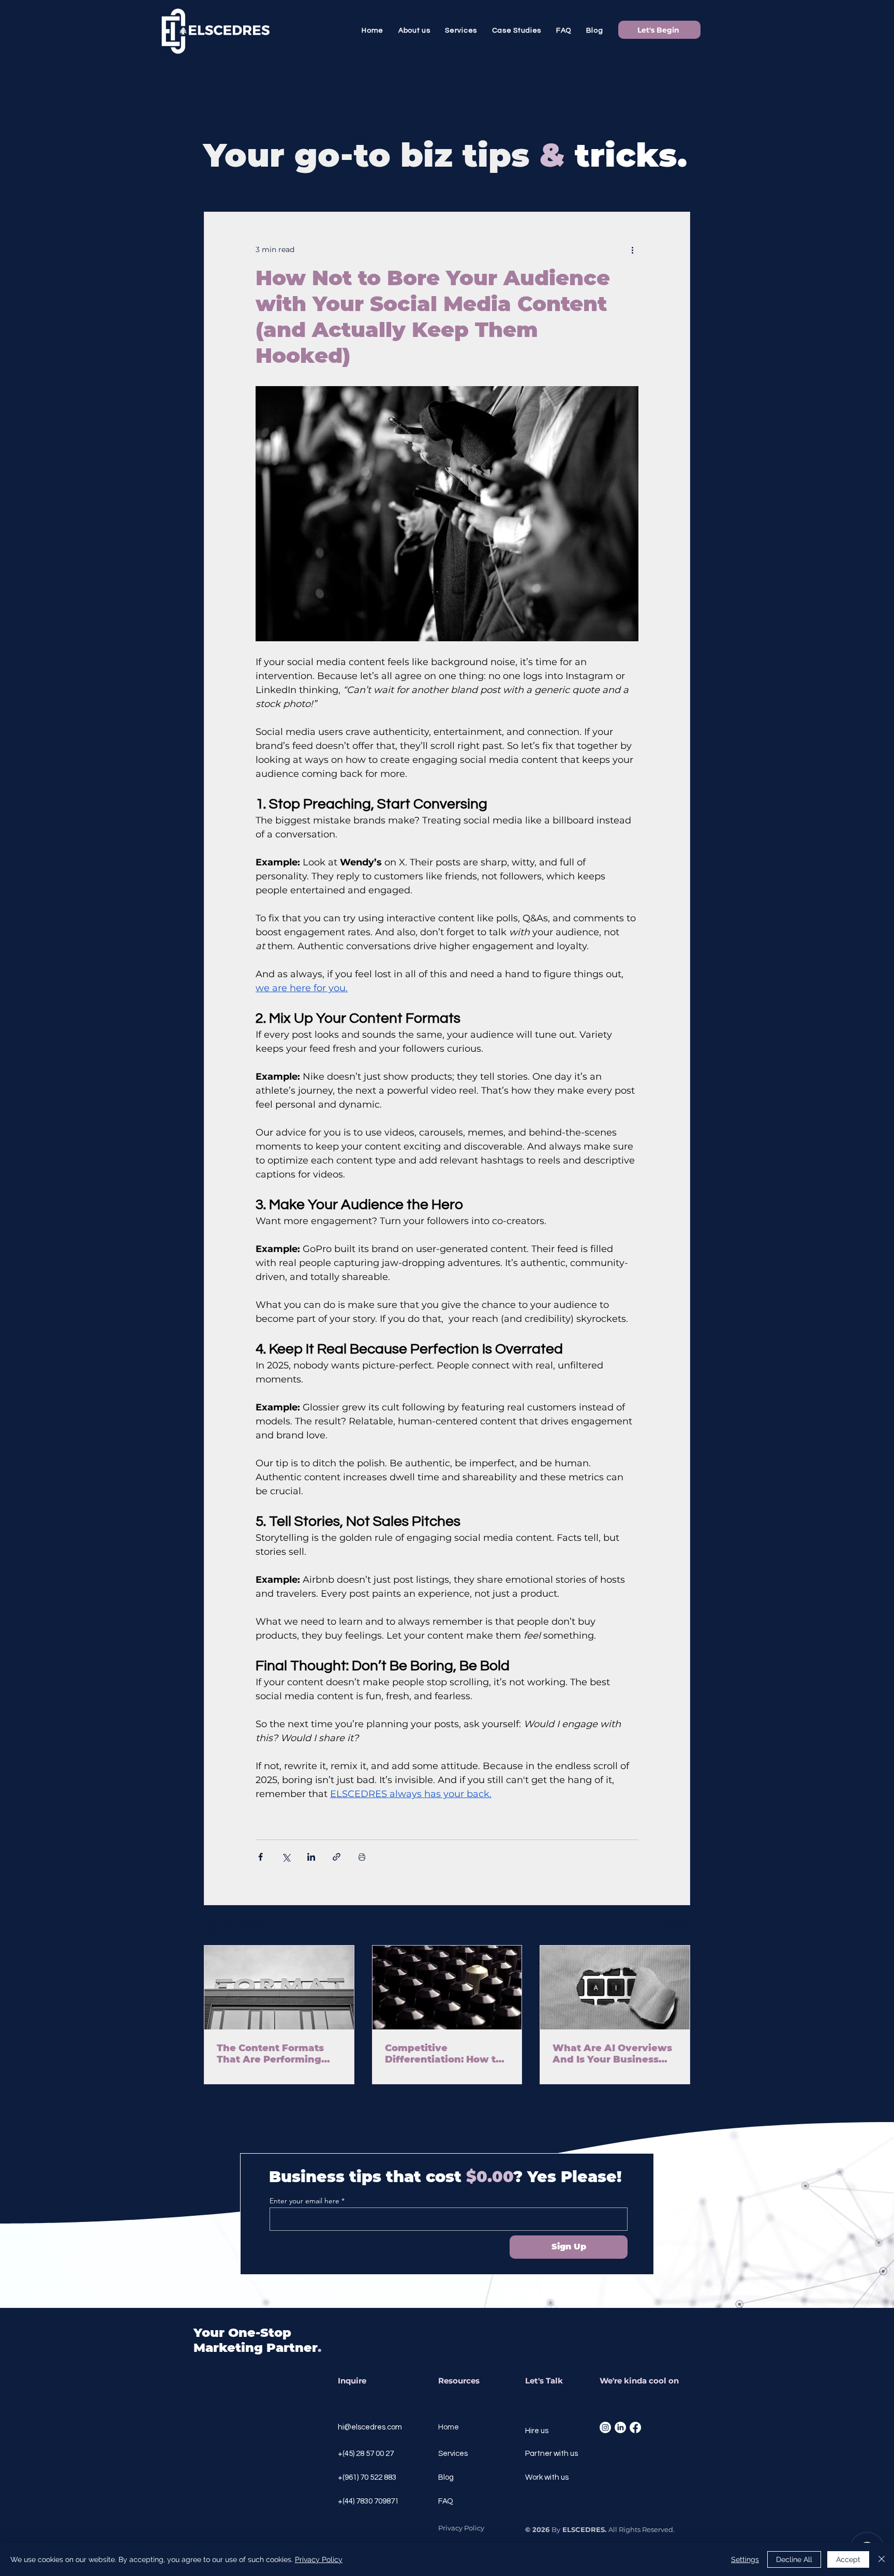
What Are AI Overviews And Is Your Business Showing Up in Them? (612, 2054)
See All (678, 1926)
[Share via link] (337, 1857)
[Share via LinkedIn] (311, 1857)
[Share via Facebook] (260, 1857)
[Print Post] (362, 1857)
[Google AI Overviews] (615, 1988)
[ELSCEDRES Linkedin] (620, 2427)
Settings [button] (745, 2559)
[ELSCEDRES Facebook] (635, 2427)
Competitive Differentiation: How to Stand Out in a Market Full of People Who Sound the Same (443, 2054)
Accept (848, 2559)
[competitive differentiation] (447, 1988)
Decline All (794, 2559)
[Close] (882, 2559)
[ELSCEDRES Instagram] (605, 2427)
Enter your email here (304, 2201)
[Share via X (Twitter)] (286, 1857)
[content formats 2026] (279, 1988)
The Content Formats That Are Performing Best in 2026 (270, 2054)
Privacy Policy (319, 2559)
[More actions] (632, 249)
